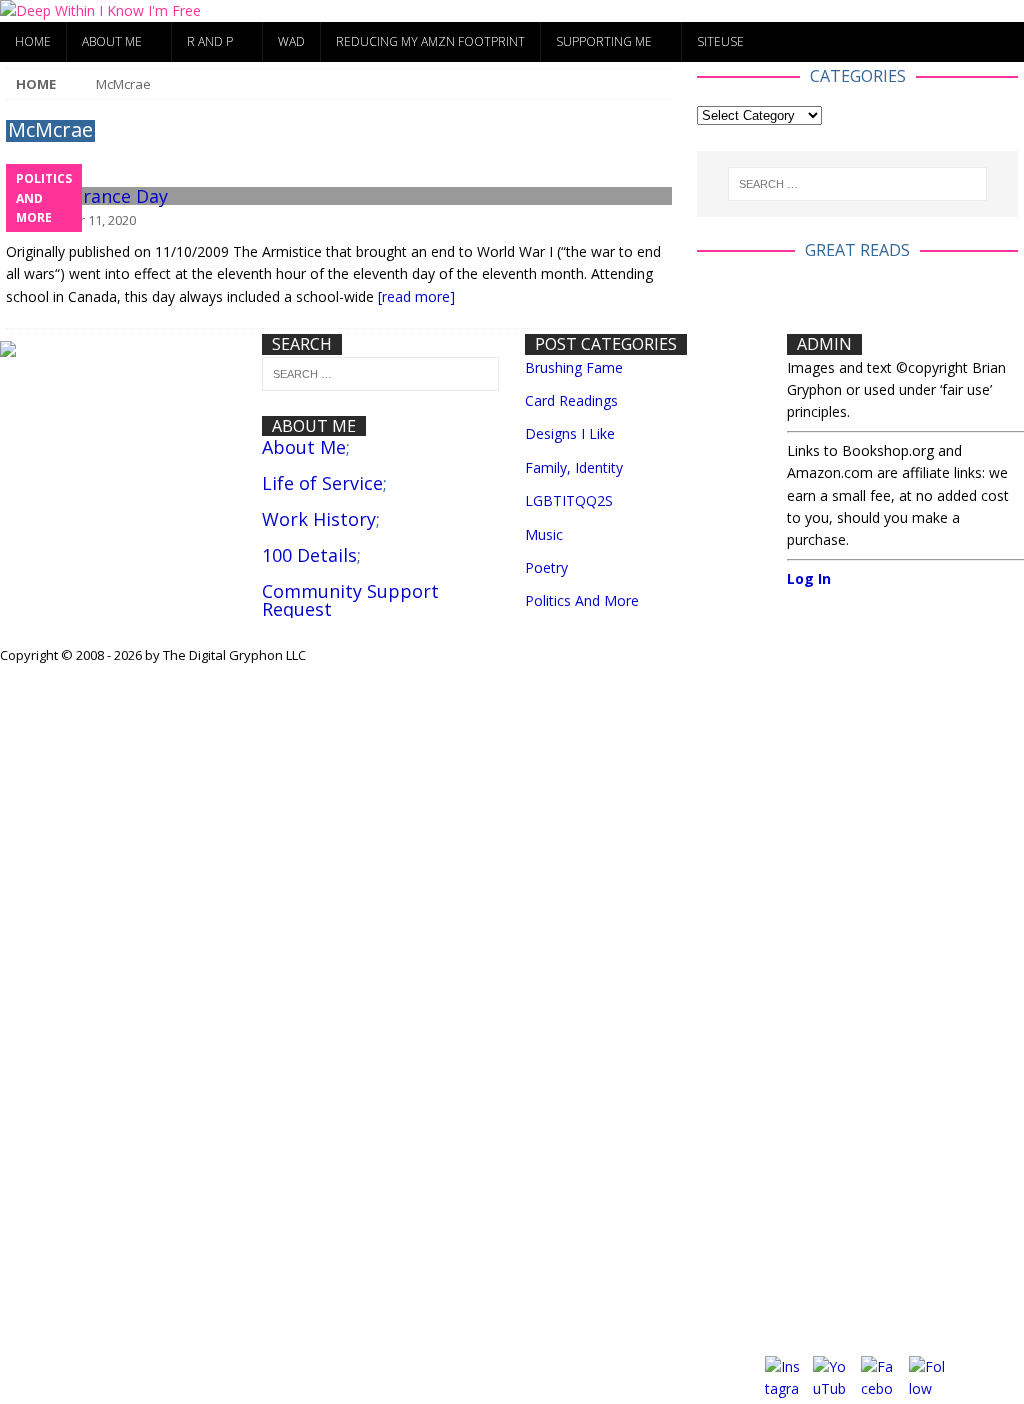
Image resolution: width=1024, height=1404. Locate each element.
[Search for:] (858, 184)
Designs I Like (570, 433)
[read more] (416, 296)
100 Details (309, 555)
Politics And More (582, 600)
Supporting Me (604, 41)
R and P (210, 41)
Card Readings (571, 400)
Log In (809, 578)
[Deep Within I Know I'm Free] (100, 10)
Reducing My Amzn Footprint (430, 41)
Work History (319, 519)
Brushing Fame (574, 367)
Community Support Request (350, 600)
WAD (291, 41)
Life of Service (322, 483)
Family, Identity (574, 467)
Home (33, 41)
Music (544, 534)
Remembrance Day (87, 196)
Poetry (546, 567)
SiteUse (720, 41)
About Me (112, 41)
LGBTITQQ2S (569, 500)
